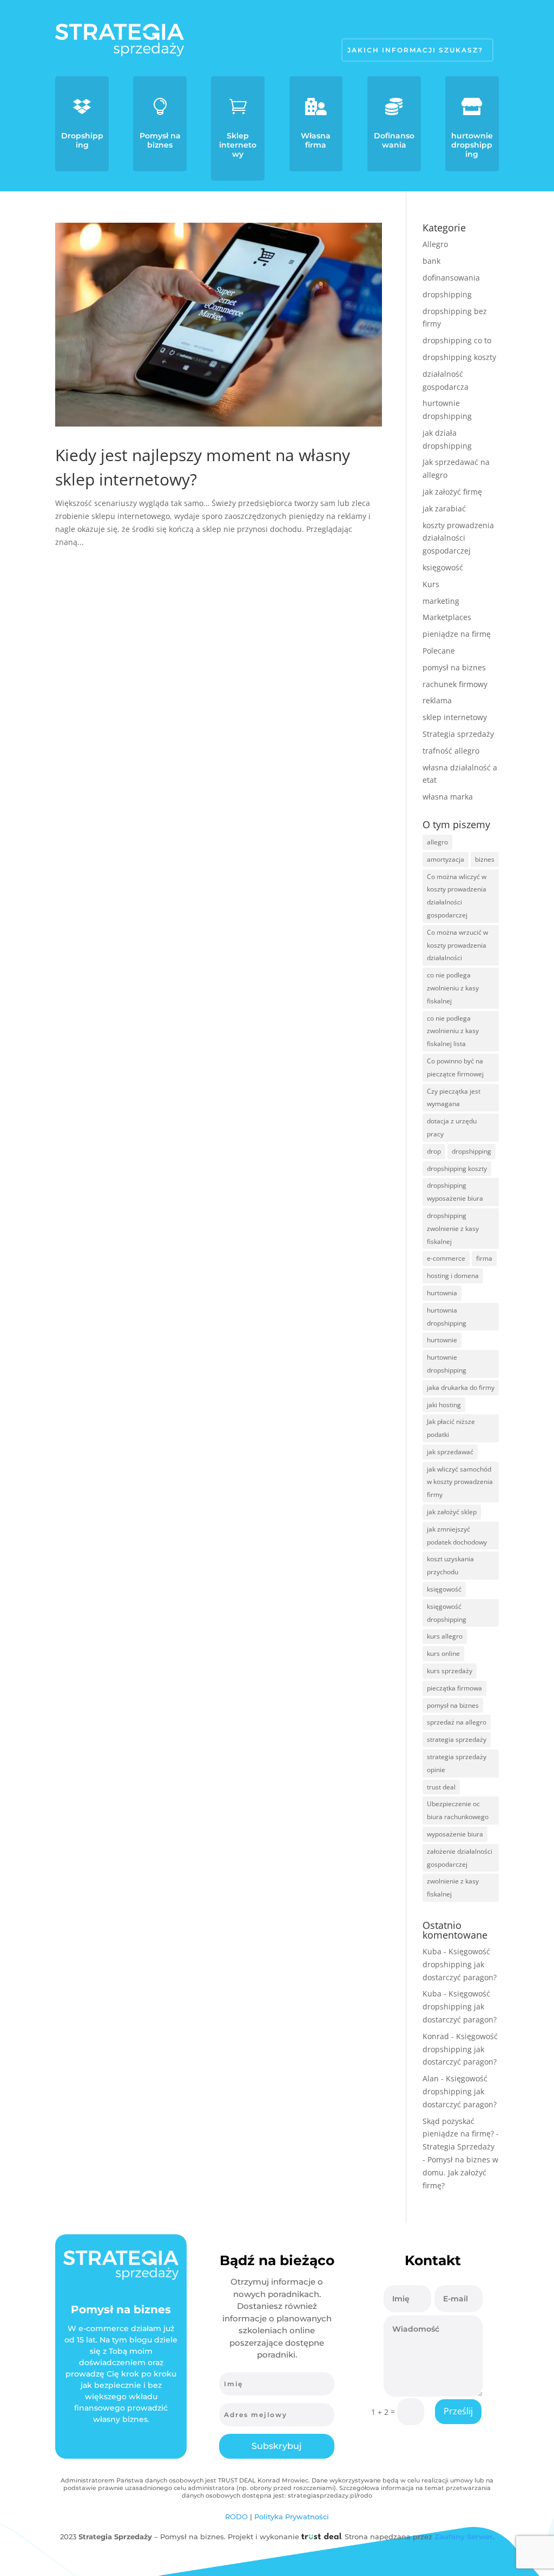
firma (484, 1258)
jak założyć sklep (452, 1512)
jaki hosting (444, 1405)
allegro (437, 842)
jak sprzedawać (450, 1452)
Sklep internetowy (238, 145)
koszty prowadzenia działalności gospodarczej (458, 538)
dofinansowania (451, 278)
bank (431, 261)
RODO (236, 2517)
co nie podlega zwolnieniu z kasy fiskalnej (453, 988)
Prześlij (458, 2411)
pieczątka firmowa (454, 1688)
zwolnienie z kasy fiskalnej (453, 1888)
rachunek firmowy (455, 684)
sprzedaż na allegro (457, 1722)
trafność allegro (451, 751)
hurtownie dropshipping (472, 145)
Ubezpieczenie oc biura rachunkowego (458, 1810)
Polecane (439, 651)
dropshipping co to (457, 340)
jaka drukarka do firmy (461, 1387)
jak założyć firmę (452, 492)
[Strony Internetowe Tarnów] (321, 2537)
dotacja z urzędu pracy (452, 1127)
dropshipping (447, 294)
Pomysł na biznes (160, 140)
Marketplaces (447, 617)
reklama (437, 700)
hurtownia (442, 1293)
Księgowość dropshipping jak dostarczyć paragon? (460, 1964)
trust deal (441, 1787)
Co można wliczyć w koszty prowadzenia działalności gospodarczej (457, 896)
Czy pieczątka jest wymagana (454, 1098)
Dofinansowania (394, 140)
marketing (441, 601)
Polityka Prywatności (292, 2517)
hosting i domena (453, 1276)
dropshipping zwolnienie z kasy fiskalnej (453, 1229)
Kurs (431, 584)
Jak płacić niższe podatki (451, 1428)
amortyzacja (446, 859)
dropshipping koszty (459, 357)
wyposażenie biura (455, 1834)
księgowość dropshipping (447, 1613)
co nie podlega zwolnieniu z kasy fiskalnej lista (453, 1031)
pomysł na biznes (454, 667)
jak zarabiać (444, 508)
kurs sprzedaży (450, 1671)
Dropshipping (82, 140)
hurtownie (442, 1340)
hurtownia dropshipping (447, 1317)
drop (434, 1151)
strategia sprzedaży (457, 1739)
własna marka (448, 797)
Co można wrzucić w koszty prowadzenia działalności (457, 945)
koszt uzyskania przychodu (450, 1565)
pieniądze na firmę (457, 634)
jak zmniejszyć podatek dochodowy (457, 1536)
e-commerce (446, 1258)
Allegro (435, 244)
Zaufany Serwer (464, 2537)
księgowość (443, 567)
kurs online (443, 1653)
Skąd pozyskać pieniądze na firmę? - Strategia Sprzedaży (461, 2134)
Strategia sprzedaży (458, 734)
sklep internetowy (455, 717)
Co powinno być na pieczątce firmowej (455, 1067)
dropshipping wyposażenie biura (455, 1192)
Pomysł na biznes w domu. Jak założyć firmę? (460, 2172)
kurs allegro (445, 1636)
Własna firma (316, 140)
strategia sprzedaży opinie (457, 1763)
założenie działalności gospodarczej (460, 1858)
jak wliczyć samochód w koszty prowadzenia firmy (460, 1482)
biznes (485, 859)
